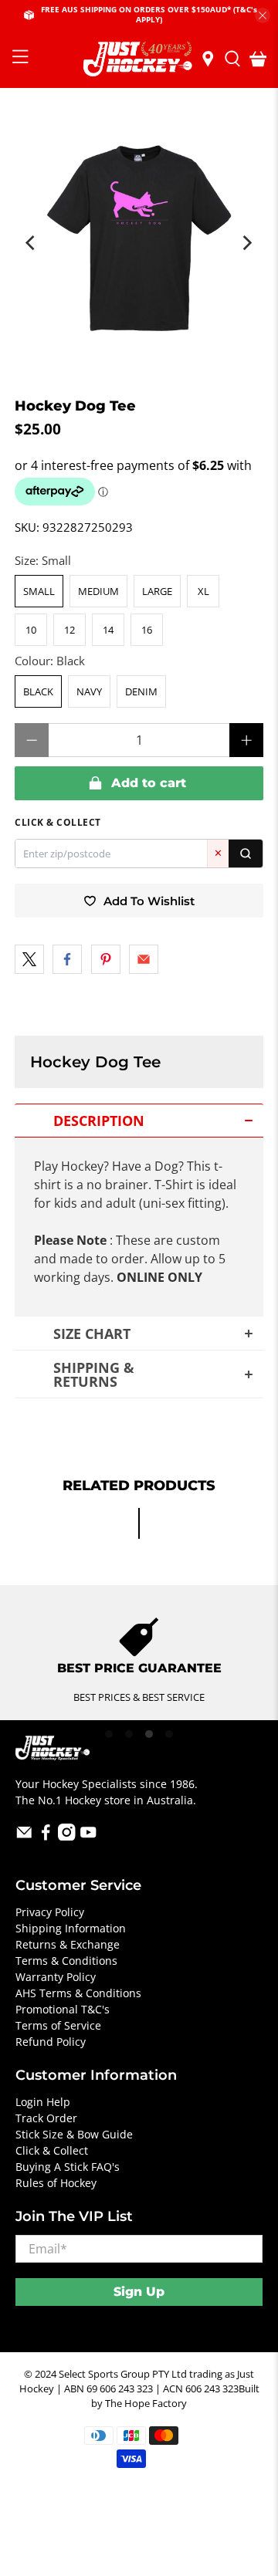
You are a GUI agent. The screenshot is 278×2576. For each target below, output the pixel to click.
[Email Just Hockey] (24, 1836)
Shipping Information (71, 1928)
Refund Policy (51, 2042)
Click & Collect (52, 2150)
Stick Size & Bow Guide (74, 2134)
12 (69, 630)
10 (31, 630)
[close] (263, 15)
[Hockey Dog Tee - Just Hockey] (139, 235)
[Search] (246, 854)
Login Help (43, 2102)
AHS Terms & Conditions (78, 1993)
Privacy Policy (50, 1912)
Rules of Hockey (56, 2183)
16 (147, 630)
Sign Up (139, 2292)
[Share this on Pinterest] (106, 959)
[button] (139, 1121)
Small (39, 591)
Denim (141, 691)
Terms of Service (58, 2025)
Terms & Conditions (66, 1961)
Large (157, 591)
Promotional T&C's (63, 2009)
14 (108, 630)
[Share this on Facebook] (67, 959)
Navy (89, 691)
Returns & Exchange (68, 1944)
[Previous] (32, 243)
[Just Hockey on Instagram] (67, 1836)
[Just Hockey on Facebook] (46, 1836)
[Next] (246, 243)
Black (38, 691)
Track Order (46, 2118)
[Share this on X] (29, 959)
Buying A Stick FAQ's (68, 2167)
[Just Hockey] (139, 59)
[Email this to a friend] (144, 959)
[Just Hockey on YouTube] (88, 1836)
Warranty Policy (56, 1977)
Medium (98, 591)
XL (203, 591)
